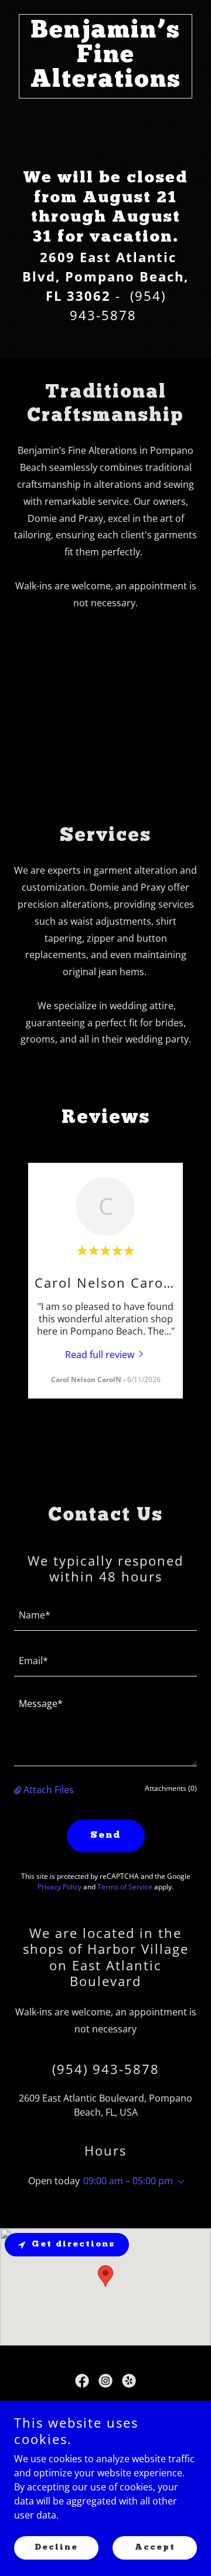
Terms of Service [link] (125, 1887)
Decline (56, 2548)
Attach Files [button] (49, 1790)
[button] (19, 1790)
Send (106, 1835)
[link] (105, 83)
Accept (155, 2548)
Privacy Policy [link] (59, 1887)
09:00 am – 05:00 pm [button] (128, 2181)
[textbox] (105, 1615)
